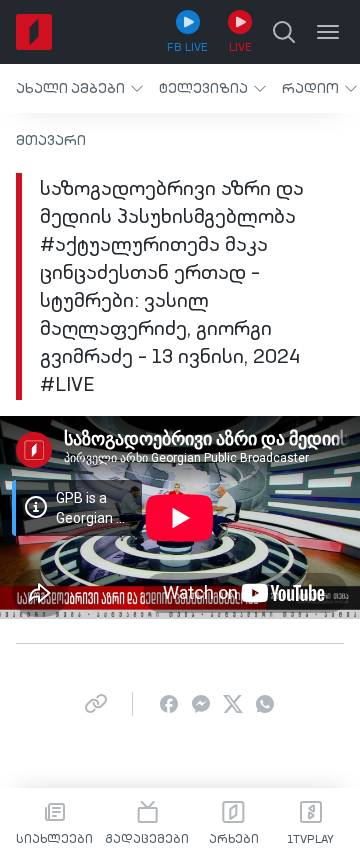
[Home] (34, 32)
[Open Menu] (328, 32)
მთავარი (51, 141)
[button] (79, 88)
